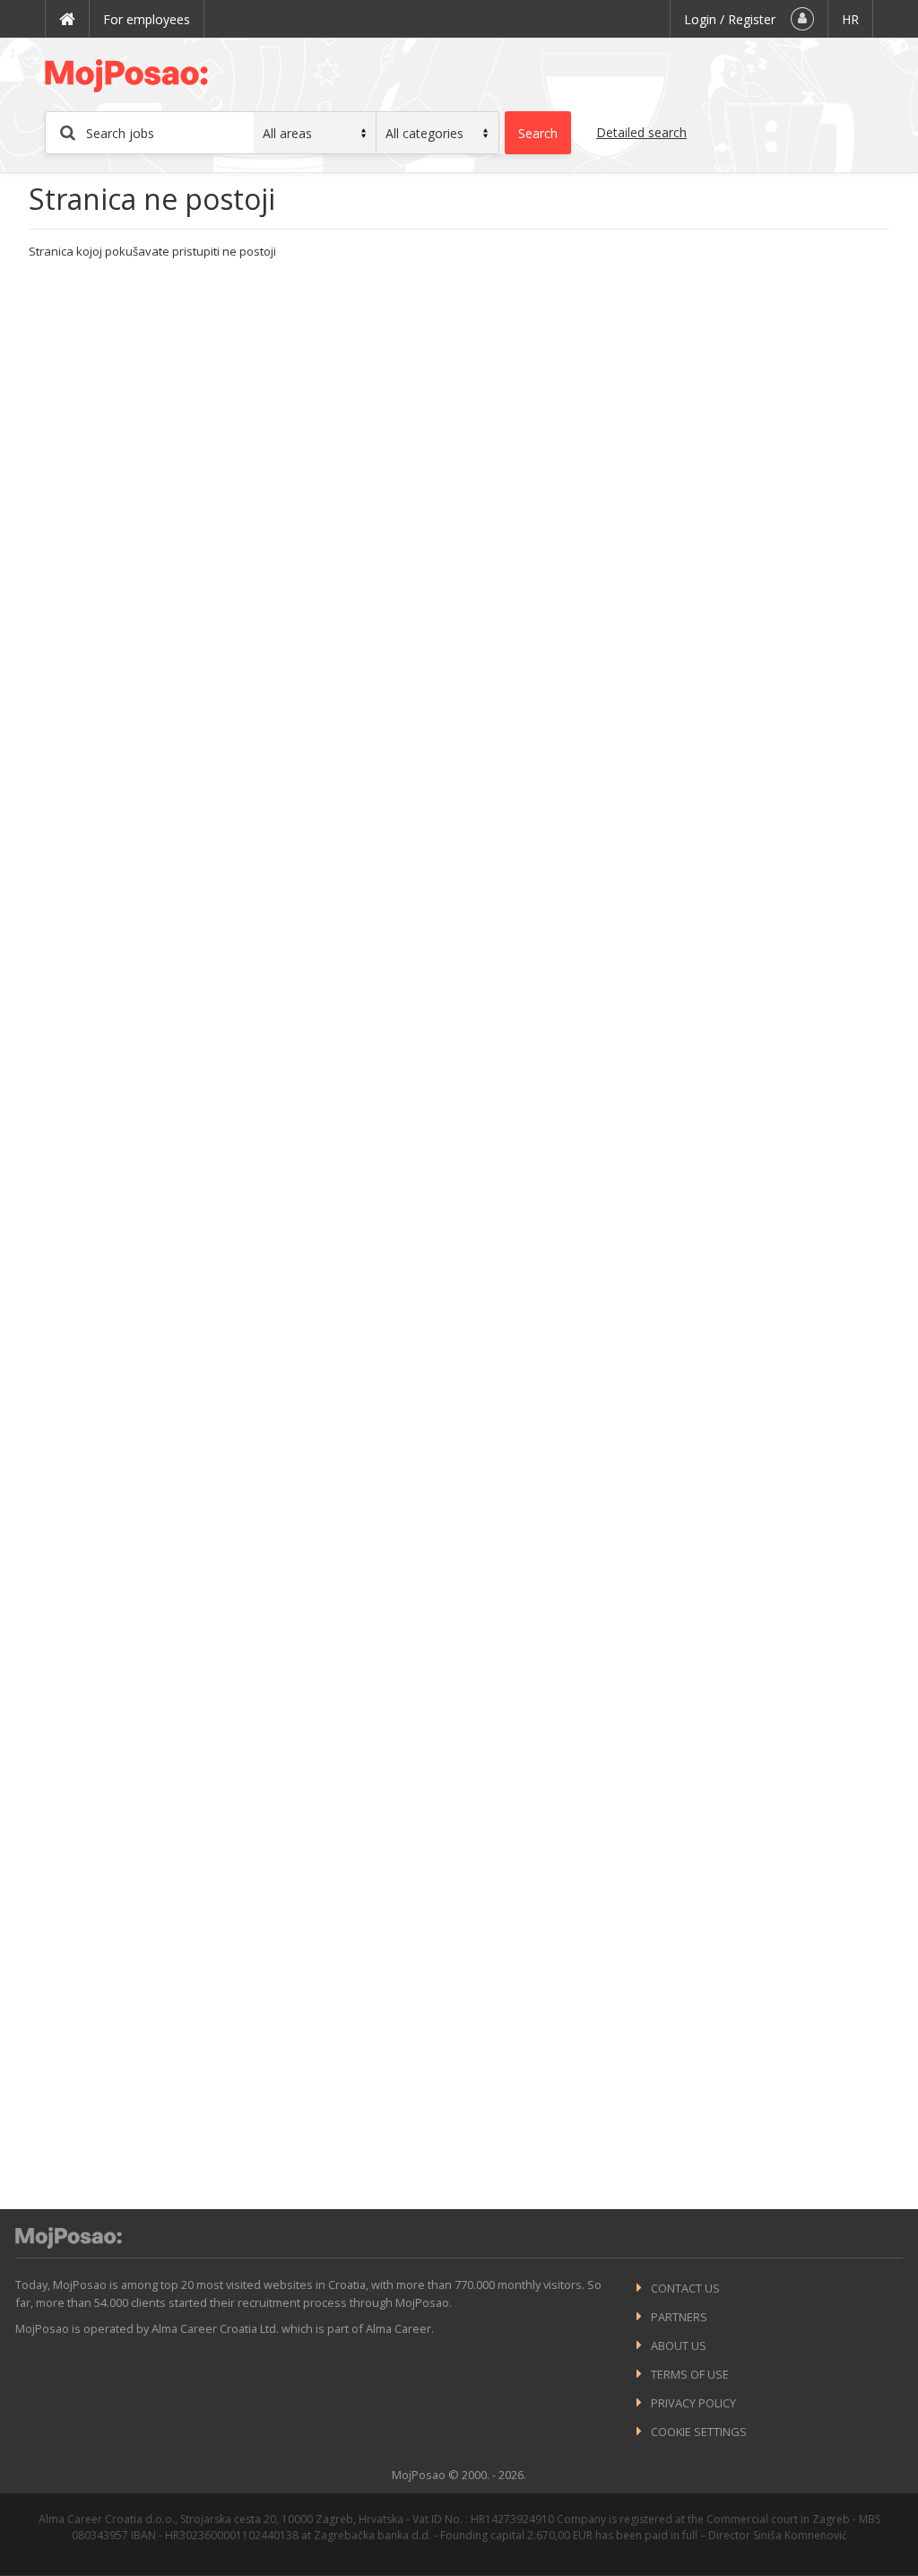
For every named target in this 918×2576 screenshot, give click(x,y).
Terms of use (690, 2374)
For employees (147, 19)
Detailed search (641, 132)
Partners (679, 2317)
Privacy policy (693, 2403)
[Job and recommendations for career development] (69, 2244)
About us (679, 2345)
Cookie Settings (699, 2432)
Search (538, 133)
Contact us (685, 2288)
